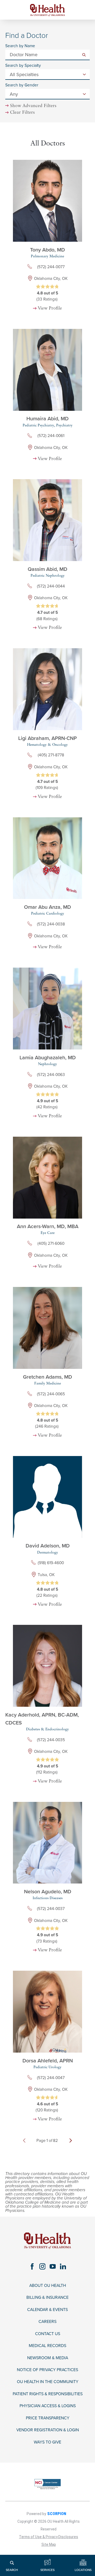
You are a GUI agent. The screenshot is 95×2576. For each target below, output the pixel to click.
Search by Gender (22, 85)
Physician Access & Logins (48, 2406)
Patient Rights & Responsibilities (48, 2394)
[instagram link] (42, 2266)
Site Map (49, 2544)
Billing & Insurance (47, 2297)
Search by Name (20, 46)
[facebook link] (32, 2266)
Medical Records (47, 2346)
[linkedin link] (63, 2266)
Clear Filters (22, 113)
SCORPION (57, 2514)
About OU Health (48, 2286)
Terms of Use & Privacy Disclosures (49, 2537)
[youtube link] (53, 2266)
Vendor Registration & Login (48, 2430)
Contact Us (48, 2334)
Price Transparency (48, 2418)
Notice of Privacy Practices (47, 2370)
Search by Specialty (23, 66)
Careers (47, 2322)
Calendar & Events (47, 2310)
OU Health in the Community (48, 2382)
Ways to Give (47, 2442)
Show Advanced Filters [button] (33, 106)
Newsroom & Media (48, 2358)
